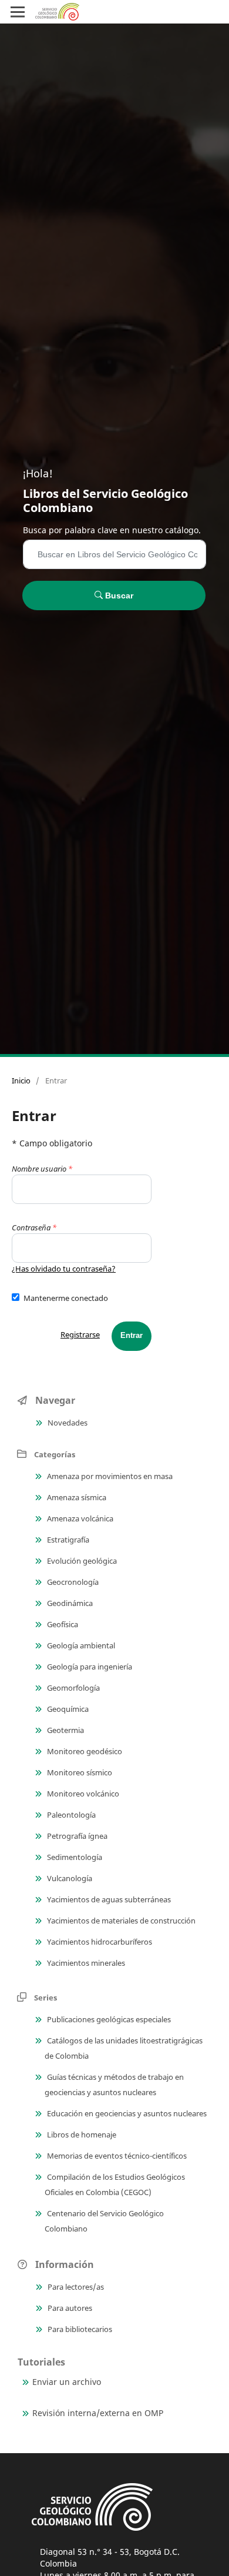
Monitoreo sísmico (79, 1772)
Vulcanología (69, 1878)
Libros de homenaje (81, 2135)
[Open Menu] (18, 12)
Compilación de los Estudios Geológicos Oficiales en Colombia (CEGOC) (115, 2184)
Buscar (118, 596)
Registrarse (80, 1334)
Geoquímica (67, 1709)
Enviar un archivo (67, 2382)
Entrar (132, 1335)
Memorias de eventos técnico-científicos (116, 2156)
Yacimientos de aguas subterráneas (108, 1899)
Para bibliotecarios (79, 2329)
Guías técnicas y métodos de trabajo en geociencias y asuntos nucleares (114, 2085)
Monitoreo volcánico (82, 1794)
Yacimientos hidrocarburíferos (99, 1942)
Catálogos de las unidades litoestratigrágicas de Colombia (124, 2048)
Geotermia (65, 1730)
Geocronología (72, 1582)
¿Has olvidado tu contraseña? (64, 1269)
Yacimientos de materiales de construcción (120, 1921)
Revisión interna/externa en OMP (98, 2413)
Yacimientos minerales (85, 1963)
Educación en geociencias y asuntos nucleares (126, 2113)
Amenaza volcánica (79, 1518)
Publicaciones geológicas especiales (108, 2019)
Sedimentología (74, 1857)
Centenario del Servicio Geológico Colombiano (104, 2221)
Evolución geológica (81, 1561)
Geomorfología (73, 1688)
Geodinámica (69, 1603)
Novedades (67, 1423)
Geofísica (62, 1624)
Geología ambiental (80, 1645)
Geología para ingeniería (89, 1667)
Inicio (21, 1080)
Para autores (69, 2308)
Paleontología (70, 1815)
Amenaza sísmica (76, 1497)
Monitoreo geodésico (84, 1751)
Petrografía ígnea (76, 1836)
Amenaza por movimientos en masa (109, 1476)
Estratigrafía (67, 1540)
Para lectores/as (75, 2287)
